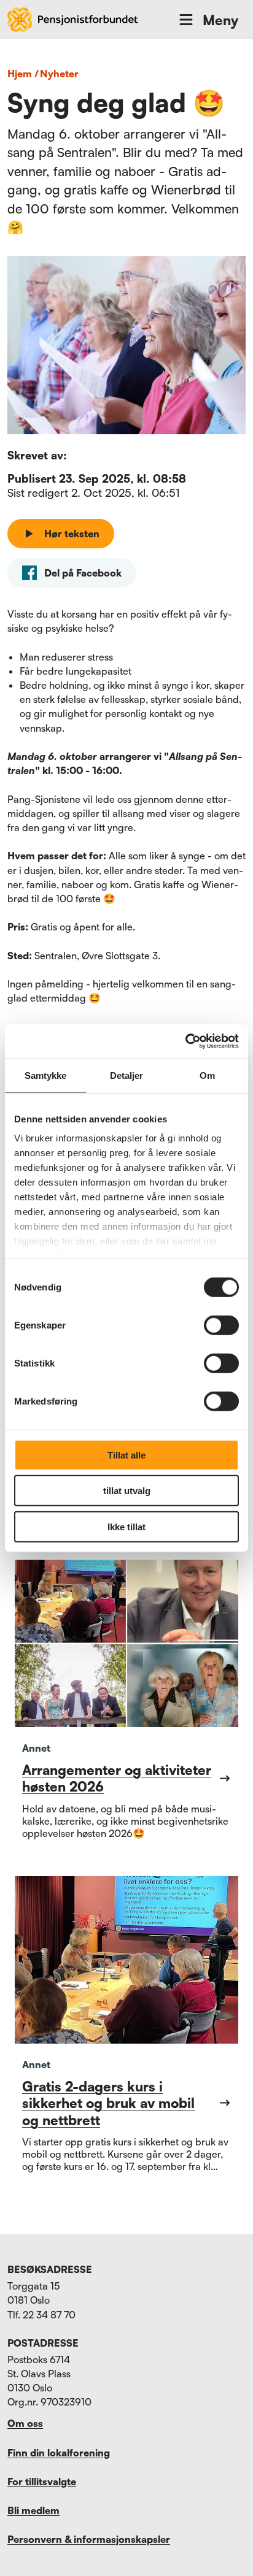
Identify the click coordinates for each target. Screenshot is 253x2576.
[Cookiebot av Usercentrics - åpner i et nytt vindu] (185, 1041)
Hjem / (23, 74)
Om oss (25, 2423)
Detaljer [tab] (127, 1075)
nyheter (59, 74)
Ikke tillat (126, 1526)
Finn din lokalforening (59, 2453)
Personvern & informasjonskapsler (89, 2539)
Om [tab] (207, 1075)
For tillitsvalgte (42, 2482)
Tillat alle (126, 1455)
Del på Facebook (83, 573)
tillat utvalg (127, 1491)
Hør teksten (72, 534)
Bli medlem (33, 2510)
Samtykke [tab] (46, 1075)
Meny (220, 20)
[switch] (221, 1325)
